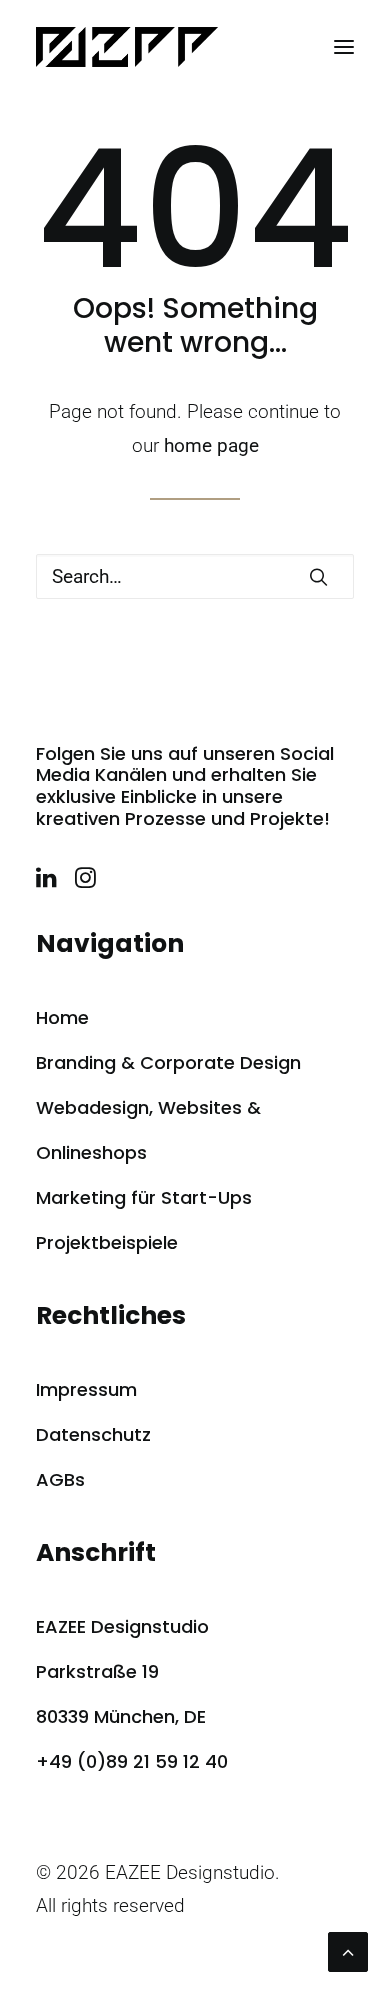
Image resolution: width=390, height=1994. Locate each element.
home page (211, 445)
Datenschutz (93, 1434)
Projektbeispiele (107, 1242)
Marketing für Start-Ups (144, 1197)
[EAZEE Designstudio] (127, 47)
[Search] (195, 576)
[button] (344, 47)
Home (62, 1017)
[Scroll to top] (348, 1950)
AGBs (60, 1479)
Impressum (86, 1389)
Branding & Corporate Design (168, 1062)
